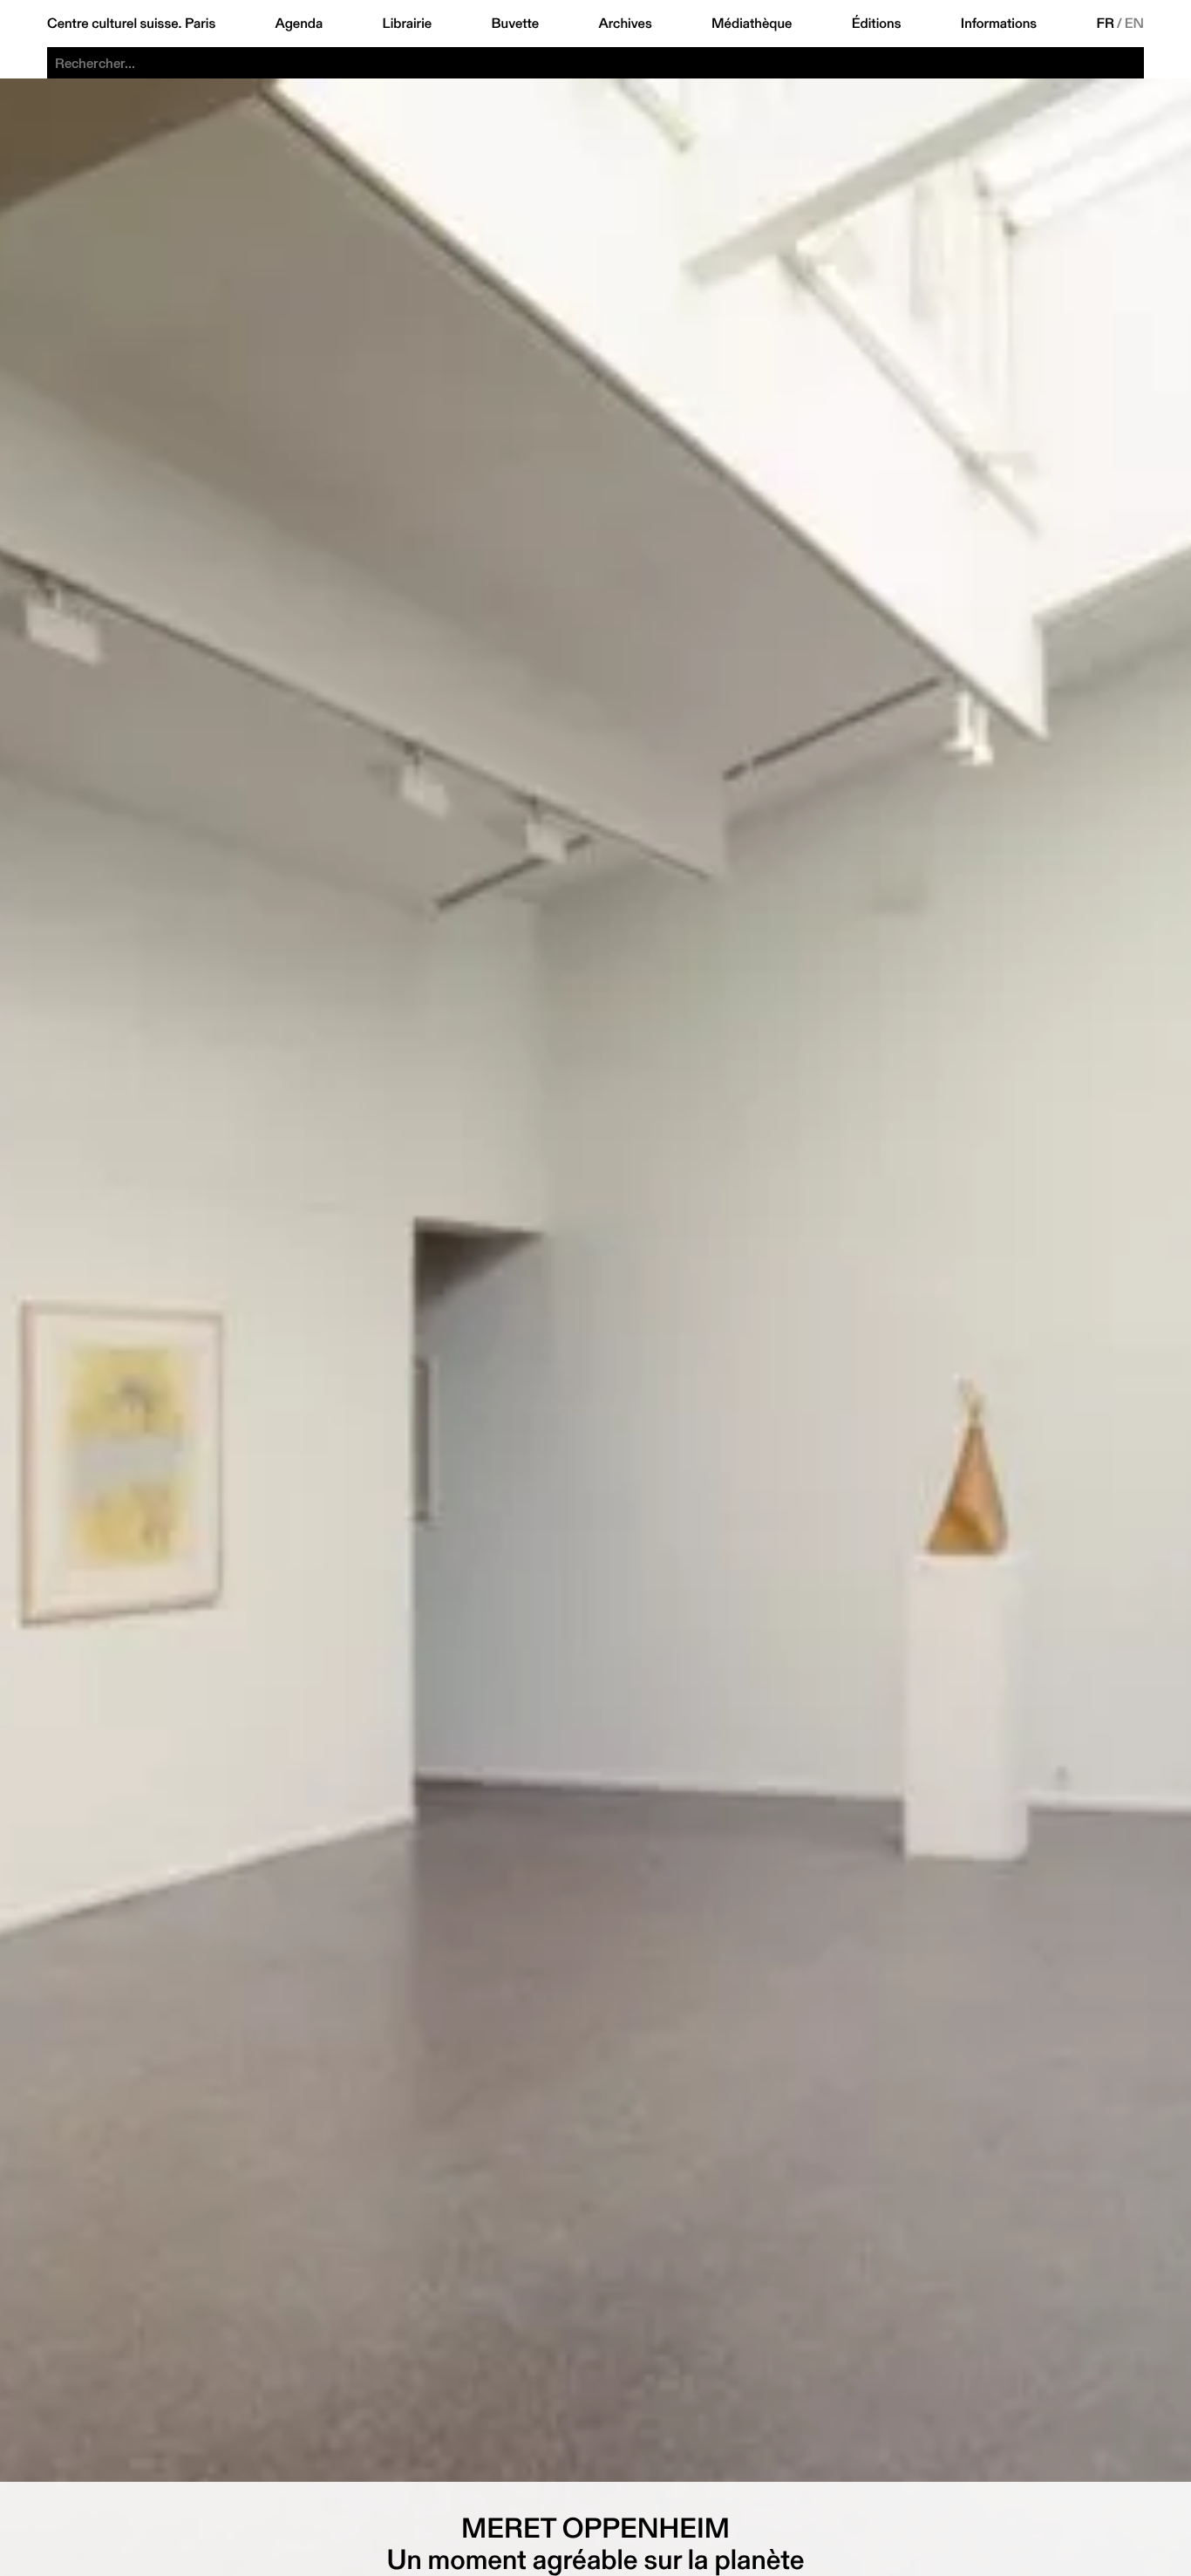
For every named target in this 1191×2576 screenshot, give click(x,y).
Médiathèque (752, 24)
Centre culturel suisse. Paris (131, 24)
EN (1134, 24)
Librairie (408, 24)
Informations (999, 24)
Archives (625, 24)
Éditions (877, 24)
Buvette (516, 24)
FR (1106, 24)
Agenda (299, 24)
